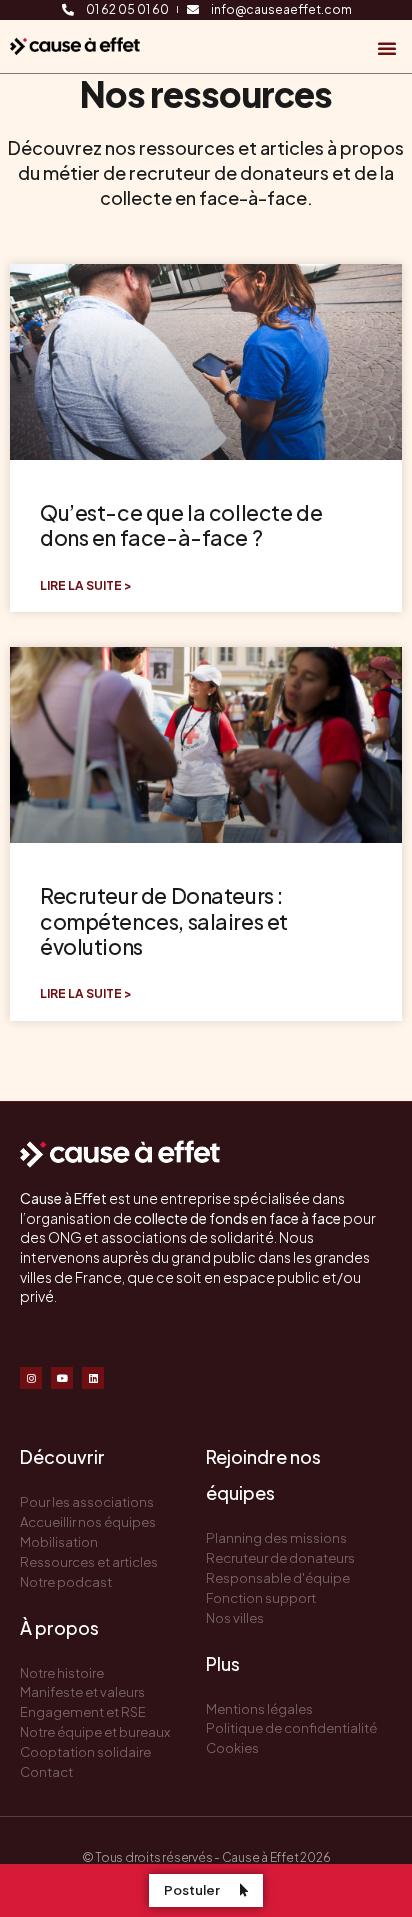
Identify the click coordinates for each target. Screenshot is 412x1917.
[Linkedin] (93, 1378)
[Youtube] (62, 1378)
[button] (387, 48)
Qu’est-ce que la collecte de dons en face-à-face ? (181, 525)
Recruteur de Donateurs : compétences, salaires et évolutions (164, 920)
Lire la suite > (86, 586)
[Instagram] (31, 1378)
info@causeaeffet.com (281, 10)
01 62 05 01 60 (127, 10)
